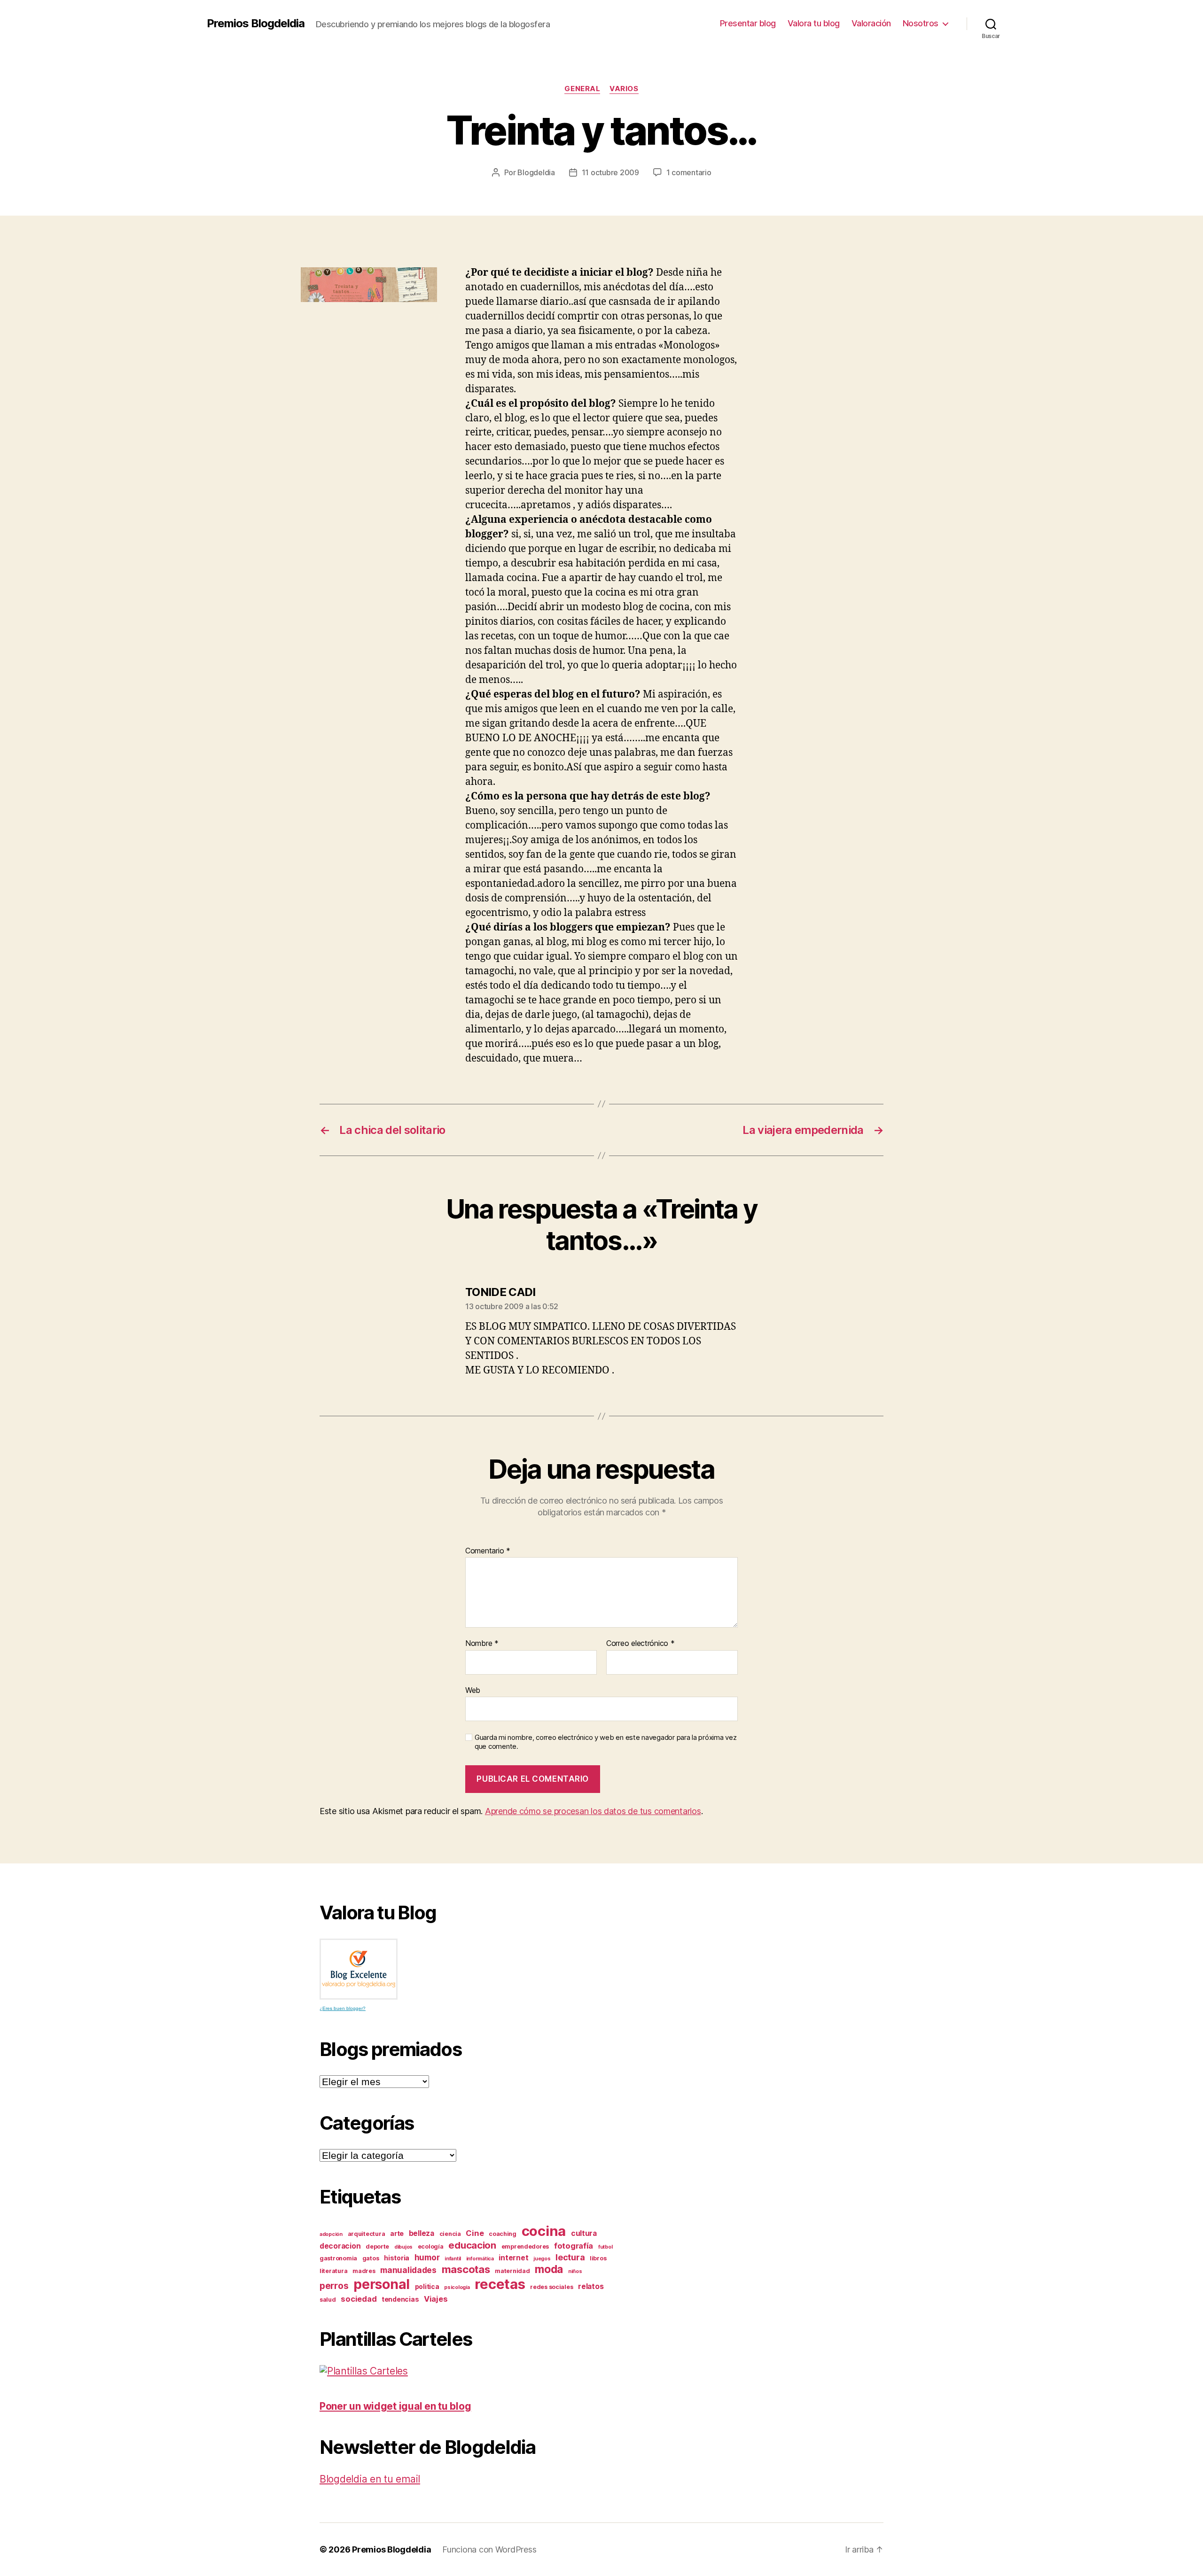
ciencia (450, 2234)
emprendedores (525, 2246)
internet (513, 2258)
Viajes (436, 2299)
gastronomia (338, 2258)
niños (575, 2271)
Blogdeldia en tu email (370, 2479)
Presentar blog (748, 23)
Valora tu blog (814, 23)
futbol (605, 2247)
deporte (377, 2246)
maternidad (512, 2271)
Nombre (482, 1644)
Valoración (871, 23)
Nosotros (921, 23)
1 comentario (689, 172)
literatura (333, 2271)
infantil (453, 2259)
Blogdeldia (536, 172)
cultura (584, 2233)
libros (598, 2258)
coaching (503, 2234)
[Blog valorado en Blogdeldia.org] (359, 1969)
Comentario (488, 1551)
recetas (500, 2284)
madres (364, 2271)
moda (549, 2269)
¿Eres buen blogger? (343, 2008)
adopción (331, 2234)
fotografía (574, 2246)
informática (480, 2259)
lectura (570, 2257)
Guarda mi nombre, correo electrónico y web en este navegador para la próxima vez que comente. (605, 1742)
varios (624, 89)
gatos (371, 2258)
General (582, 89)
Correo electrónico (641, 1644)
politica (427, 2286)
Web (473, 1690)
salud (328, 2300)
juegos (542, 2259)
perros (334, 2286)
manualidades (408, 2270)
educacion (472, 2245)
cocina (544, 2231)
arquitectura (367, 2234)
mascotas (466, 2269)
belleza (422, 2233)
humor (427, 2257)
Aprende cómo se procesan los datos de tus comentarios (593, 1811)
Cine (475, 2233)
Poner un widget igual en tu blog (395, 2406)
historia (397, 2258)
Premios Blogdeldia (256, 23)
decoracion (340, 2246)
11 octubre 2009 (610, 172)
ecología (431, 2246)
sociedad (359, 2299)
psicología (457, 2287)
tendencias (400, 2299)
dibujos (403, 2247)
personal (382, 2284)
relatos (591, 2286)
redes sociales (551, 2287)
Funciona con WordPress (489, 2549)
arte (397, 2233)
